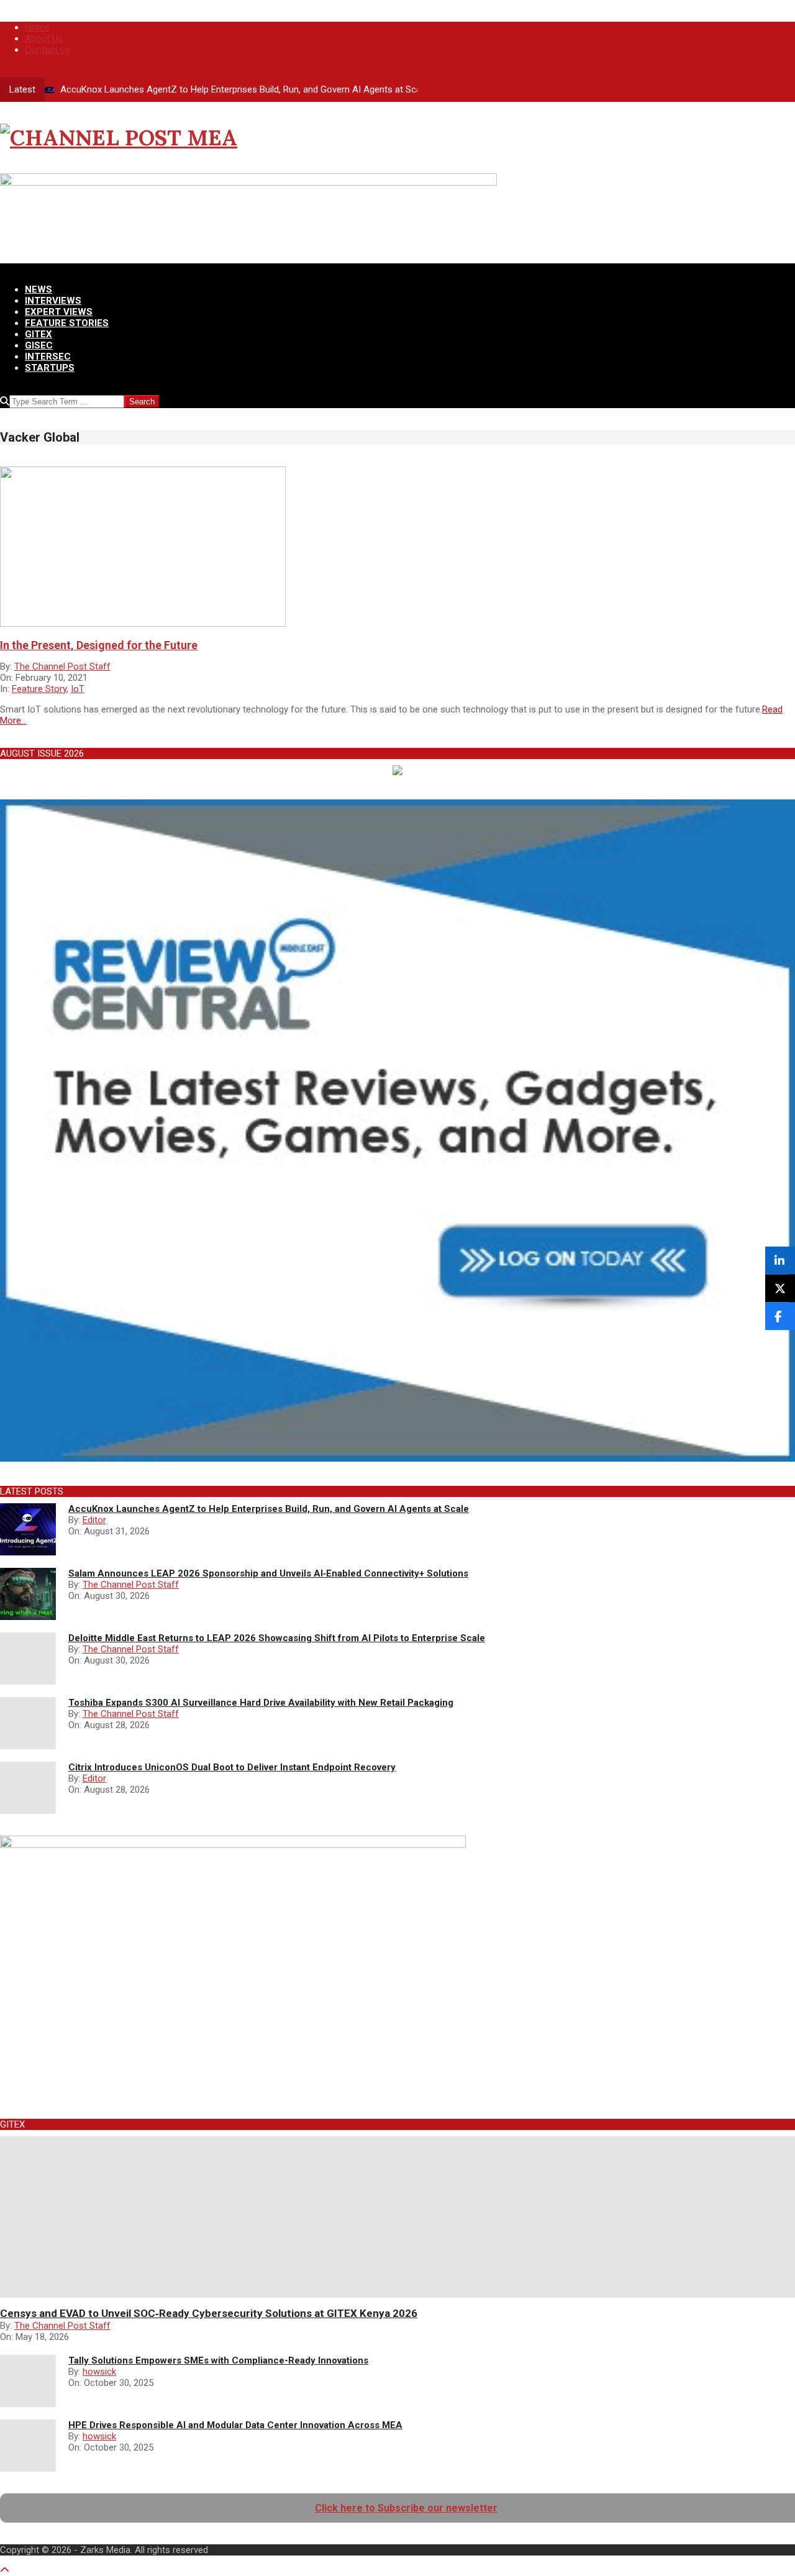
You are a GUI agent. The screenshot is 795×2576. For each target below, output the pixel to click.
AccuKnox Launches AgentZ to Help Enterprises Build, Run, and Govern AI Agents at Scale (244, 89)
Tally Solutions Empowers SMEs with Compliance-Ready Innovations (218, 2360)
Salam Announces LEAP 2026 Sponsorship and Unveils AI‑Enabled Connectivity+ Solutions (268, 1573)
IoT (78, 689)
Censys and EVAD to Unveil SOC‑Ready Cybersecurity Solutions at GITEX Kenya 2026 (209, 2313)
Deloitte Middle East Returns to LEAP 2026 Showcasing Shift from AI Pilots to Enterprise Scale (277, 1638)
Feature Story (39, 689)
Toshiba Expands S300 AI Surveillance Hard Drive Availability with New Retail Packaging (261, 1703)
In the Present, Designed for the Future (99, 645)
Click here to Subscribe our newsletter (406, 2508)
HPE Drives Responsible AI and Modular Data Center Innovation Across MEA (235, 2425)
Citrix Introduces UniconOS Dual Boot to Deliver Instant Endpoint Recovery (232, 1767)
